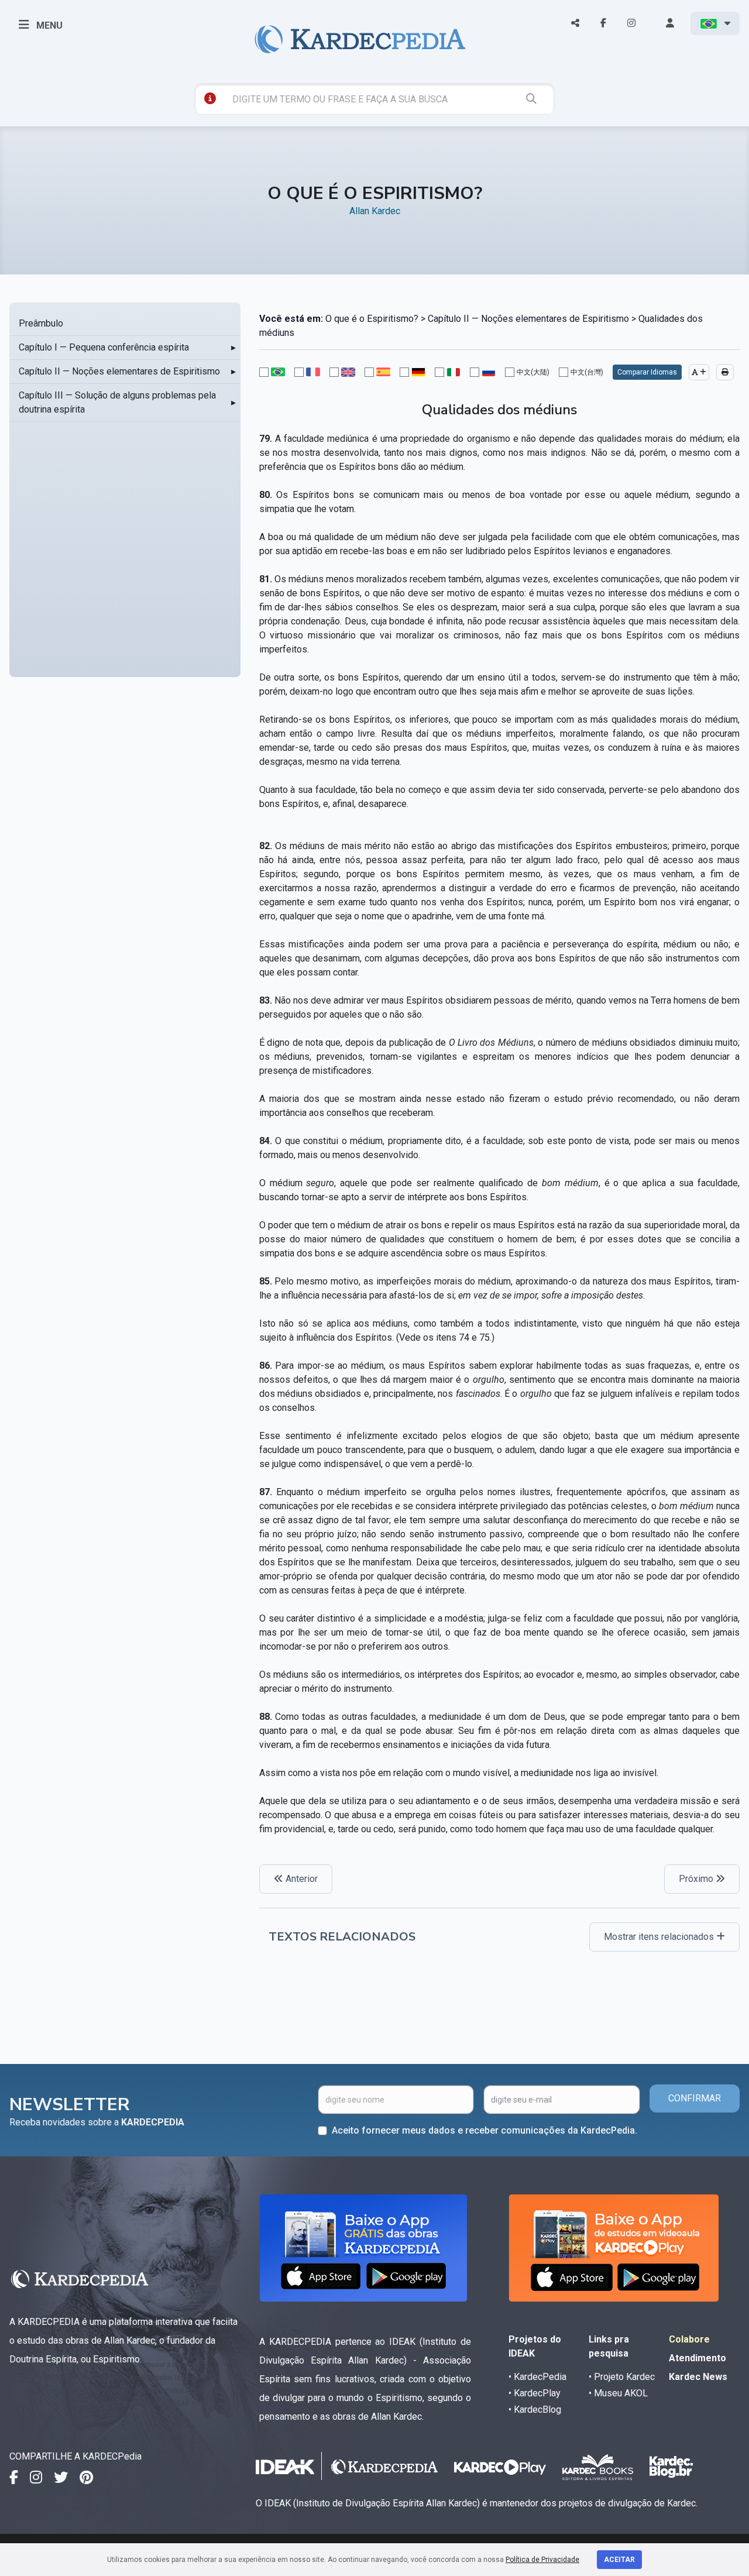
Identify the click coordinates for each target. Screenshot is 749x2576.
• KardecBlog (535, 2410)
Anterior (300, 1879)
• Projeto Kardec (622, 2377)
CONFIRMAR (695, 2098)
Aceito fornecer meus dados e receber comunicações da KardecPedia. (485, 2130)
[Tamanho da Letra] (699, 372)
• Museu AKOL (618, 2393)
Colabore (689, 2339)
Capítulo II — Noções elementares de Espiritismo (119, 371)
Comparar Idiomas (647, 372)
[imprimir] (725, 372)
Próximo (697, 1879)
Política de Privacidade (542, 2560)
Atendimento (698, 2358)
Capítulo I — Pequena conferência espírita (104, 347)
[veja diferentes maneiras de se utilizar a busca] (210, 98)
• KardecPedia (537, 2377)
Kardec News (698, 2377)
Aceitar (619, 2560)
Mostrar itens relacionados (660, 1937)
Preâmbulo (41, 323)
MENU (48, 25)
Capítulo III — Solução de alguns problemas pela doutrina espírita (117, 402)
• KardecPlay (535, 2393)
